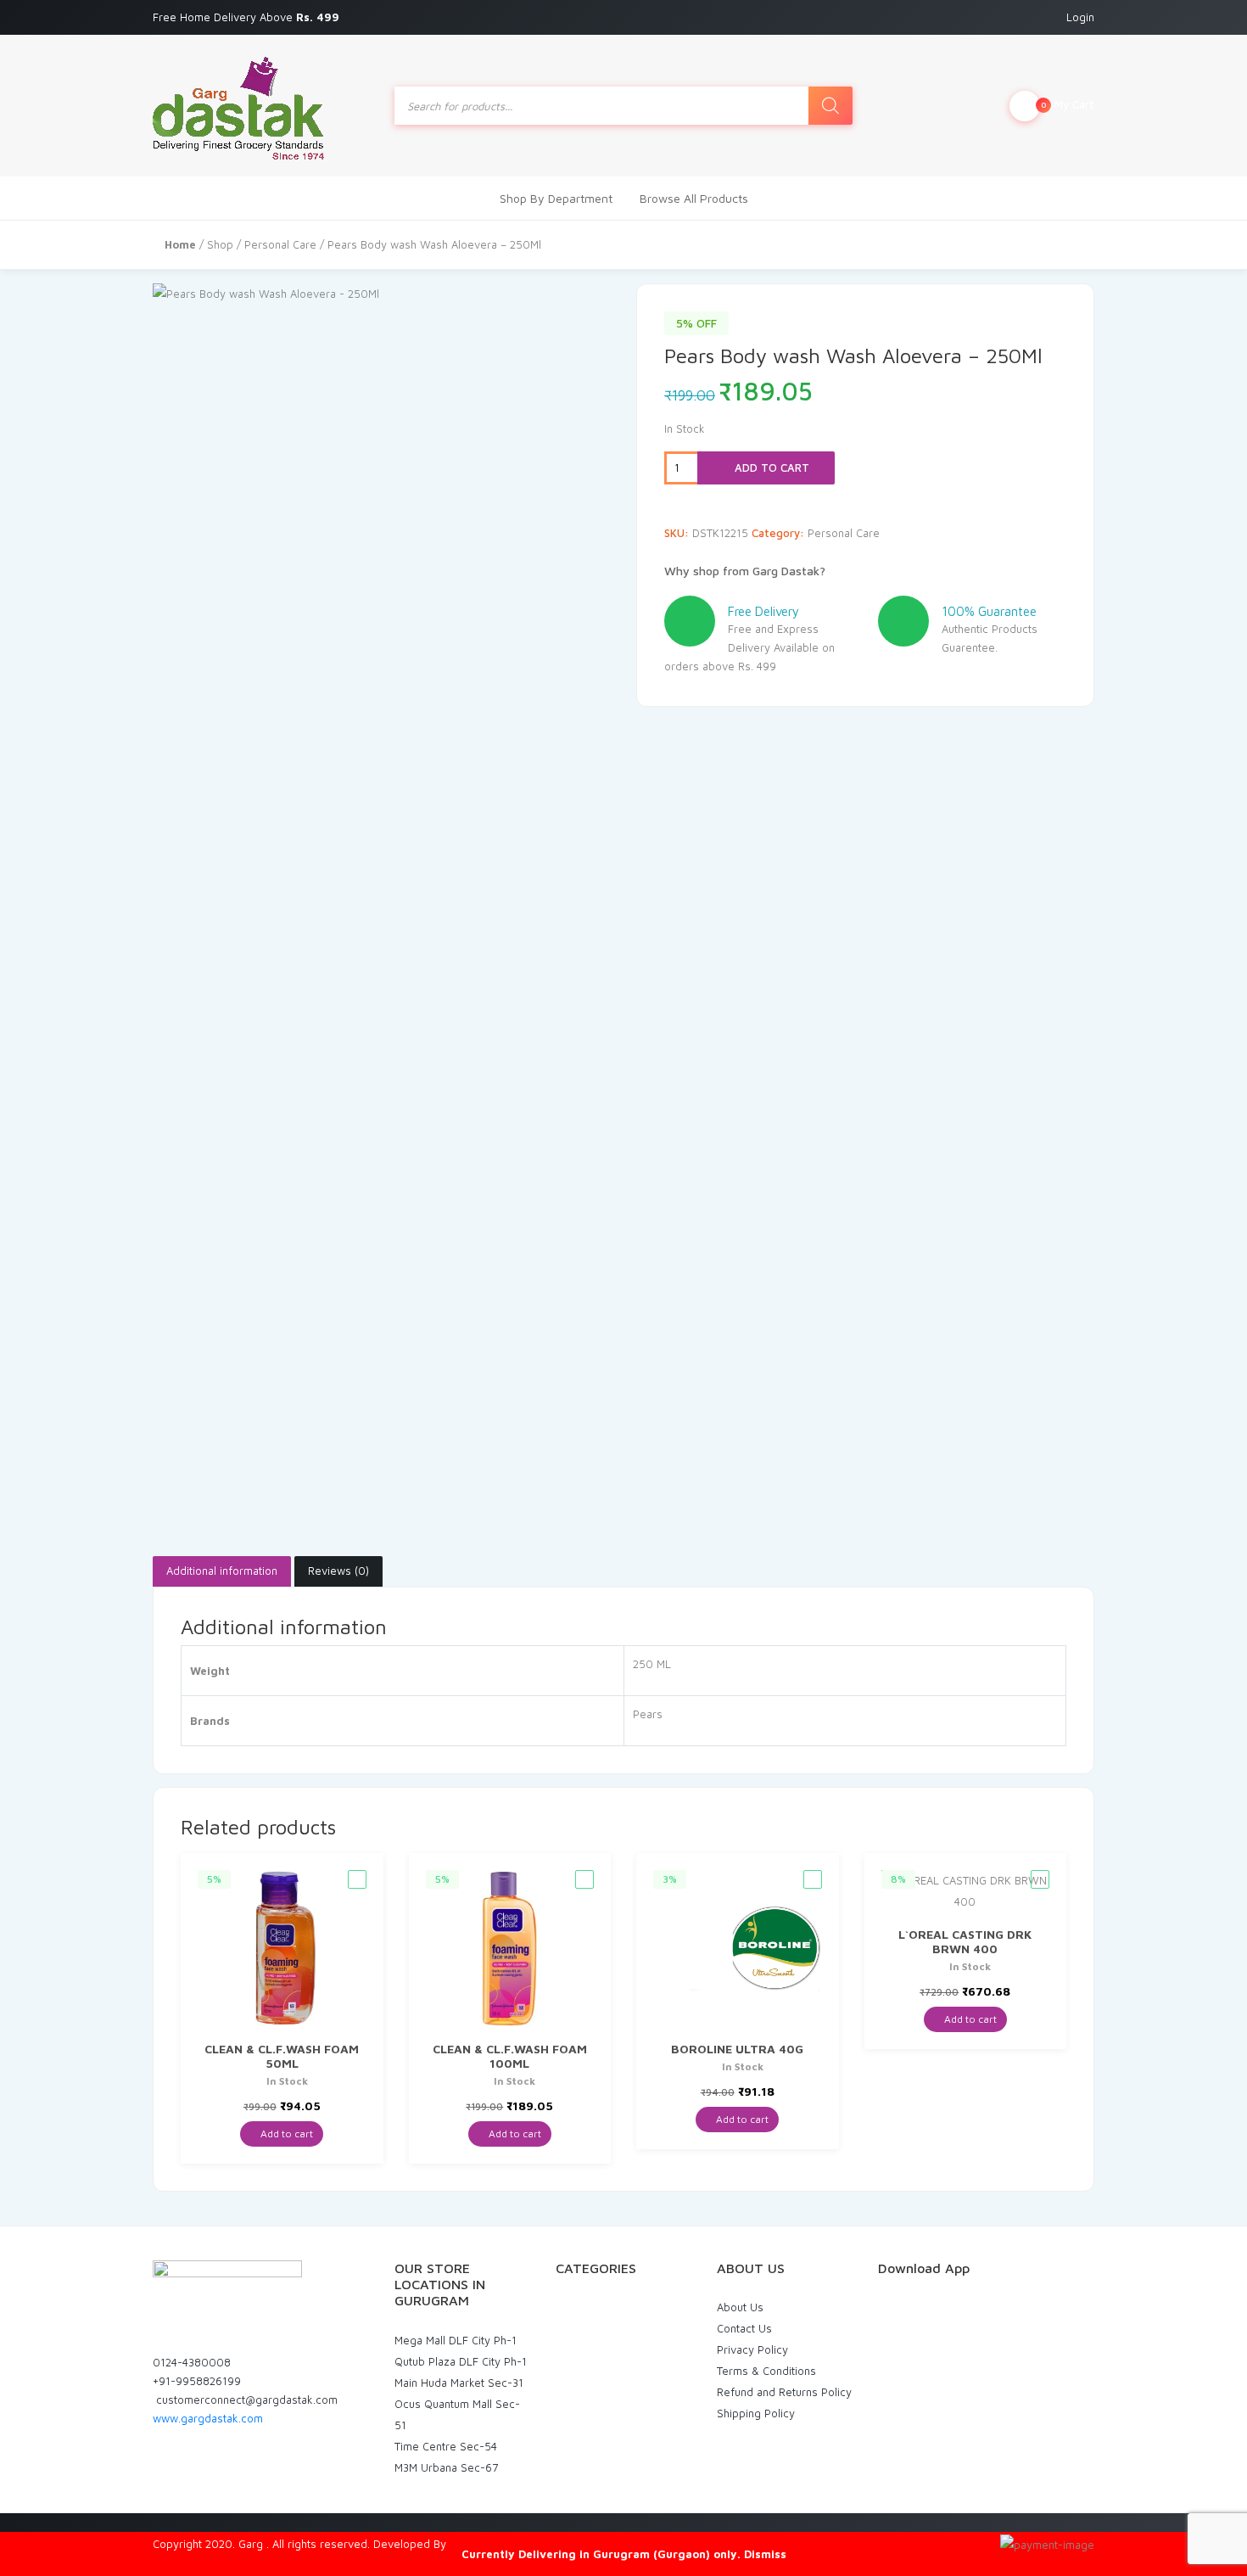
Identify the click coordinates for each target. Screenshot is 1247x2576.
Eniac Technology (494, 2544)
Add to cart (770, 468)
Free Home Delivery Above (248, 17)
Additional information (222, 1571)
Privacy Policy (752, 2349)
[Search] (830, 106)
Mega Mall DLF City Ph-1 (456, 2340)
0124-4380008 (192, 2362)
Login (1080, 17)
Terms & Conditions (766, 2371)
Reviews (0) (338, 1571)
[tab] (222, 1571)
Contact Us (744, 2328)
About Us (740, 2307)
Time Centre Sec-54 (446, 2446)
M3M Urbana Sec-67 (446, 2467)
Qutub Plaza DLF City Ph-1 (461, 2361)
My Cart (1068, 104)
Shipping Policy (756, 2413)
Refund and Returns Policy (784, 2392)
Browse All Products (694, 198)
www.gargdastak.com (208, 2418)
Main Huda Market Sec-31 (459, 2383)
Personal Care (280, 244)
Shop (220, 244)
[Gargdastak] (238, 106)
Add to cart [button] (285, 2134)
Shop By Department (556, 198)
